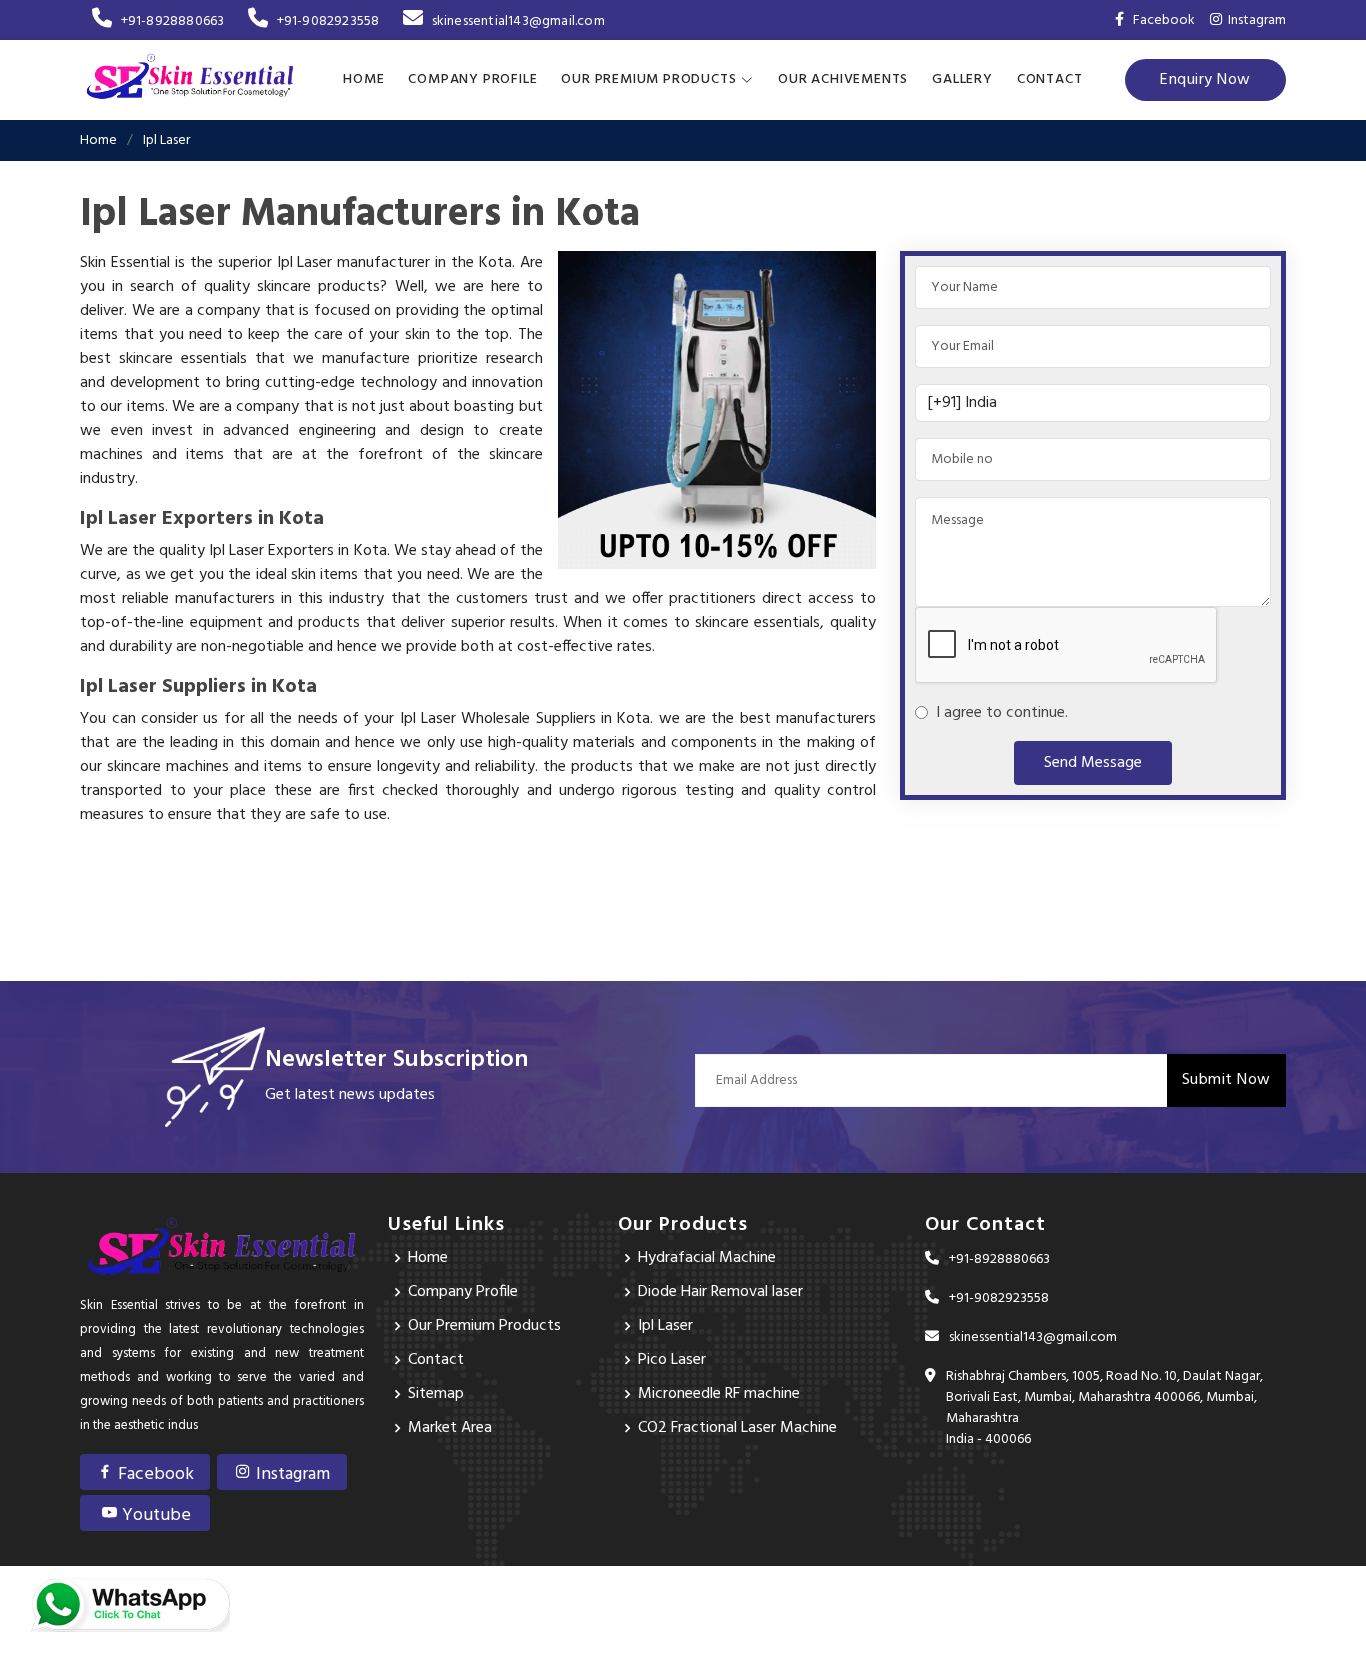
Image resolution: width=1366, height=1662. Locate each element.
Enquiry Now (1205, 80)
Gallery (962, 79)
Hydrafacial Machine (707, 1258)
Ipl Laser (665, 1326)
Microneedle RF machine (719, 1394)
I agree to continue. (998, 713)
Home (363, 79)
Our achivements (843, 79)
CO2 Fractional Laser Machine (737, 1428)
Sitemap (436, 1394)
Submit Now (1226, 1080)
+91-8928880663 (172, 21)
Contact (1050, 79)
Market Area (450, 1428)
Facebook (154, 1474)
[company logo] (190, 80)
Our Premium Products (484, 1326)
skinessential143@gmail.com (518, 21)
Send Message (1093, 763)
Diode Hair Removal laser (720, 1292)
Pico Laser (672, 1360)
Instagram (1254, 20)
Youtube (154, 1515)
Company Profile (472, 79)
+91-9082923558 (328, 21)
